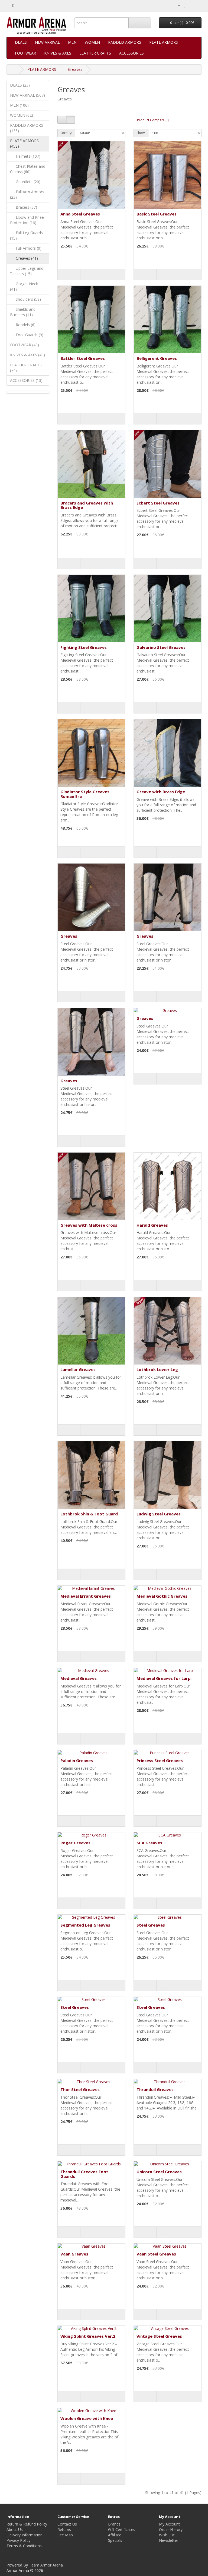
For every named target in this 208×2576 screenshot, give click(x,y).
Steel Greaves (151, 1925)
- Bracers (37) (24, 207)
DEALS (21, 42)
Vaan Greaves (74, 2254)
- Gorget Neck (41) (24, 286)
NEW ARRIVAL (47, 42)
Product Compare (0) (153, 120)
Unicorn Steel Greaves (159, 2172)
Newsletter (169, 2540)
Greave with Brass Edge (161, 792)
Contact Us (67, 2524)
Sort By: (66, 133)
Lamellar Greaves (78, 1369)
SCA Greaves (149, 1843)
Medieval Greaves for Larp (164, 1678)
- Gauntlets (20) (25, 182)
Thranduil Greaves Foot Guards (84, 2174)
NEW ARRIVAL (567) (27, 95)
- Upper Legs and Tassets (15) (27, 271)
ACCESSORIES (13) (26, 380)
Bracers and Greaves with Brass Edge (87, 505)
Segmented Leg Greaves (85, 1925)
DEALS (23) (20, 85)
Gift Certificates (122, 2529)
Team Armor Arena (46, 2565)
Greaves (75, 69)
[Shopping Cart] (191, 5)
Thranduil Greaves (155, 2089)
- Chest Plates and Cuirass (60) (28, 169)
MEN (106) (19, 105)
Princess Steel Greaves (160, 1760)
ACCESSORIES (131, 53)
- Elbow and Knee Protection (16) (27, 220)
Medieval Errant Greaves (86, 1596)
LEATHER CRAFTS (95, 53)
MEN (72, 42)
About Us (15, 2529)
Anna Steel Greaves (80, 214)
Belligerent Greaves (157, 358)
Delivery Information (25, 2535)
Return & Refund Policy (27, 2524)
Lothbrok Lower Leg (157, 1369)
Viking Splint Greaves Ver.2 (88, 2336)
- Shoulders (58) (25, 299)
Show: (141, 133)
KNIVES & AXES (58, 53)
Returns (64, 2529)
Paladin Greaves (77, 1760)
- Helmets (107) (25, 156)
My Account (169, 2524)
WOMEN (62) (22, 115)
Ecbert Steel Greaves (158, 503)
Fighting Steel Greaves (84, 647)
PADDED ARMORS (125, 42)
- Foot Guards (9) (27, 335)
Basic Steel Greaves (157, 214)
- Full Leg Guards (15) (26, 235)
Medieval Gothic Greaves (162, 1596)
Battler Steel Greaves (83, 358)
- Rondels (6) (23, 325)
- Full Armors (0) (26, 248)
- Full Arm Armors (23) (27, 194)
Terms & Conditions (24, 2546)
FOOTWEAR (25, 53)
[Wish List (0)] (185, 5)
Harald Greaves (152, 1225)
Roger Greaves (75, 1843)
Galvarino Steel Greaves (161, 647)
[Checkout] (197, 5)
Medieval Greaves (79, 1678)
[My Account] (177, 5)
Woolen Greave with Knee (87, 2418)
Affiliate (115, 2535)
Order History (171, 2529)
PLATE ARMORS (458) (24, 143)
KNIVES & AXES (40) (27, 355)
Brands (114, 2524)
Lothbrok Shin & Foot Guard (89, 1514)
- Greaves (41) (24, 258)
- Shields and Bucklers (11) (23, 312)
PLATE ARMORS (164, 42)
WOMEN (92, 42)
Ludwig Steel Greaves (159, 1514)
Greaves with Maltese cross (89, 1225)
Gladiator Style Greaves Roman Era (85, 794)
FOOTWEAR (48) (25, 345)
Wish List (167, 2535)
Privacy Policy (18, 2540)
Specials (115, 2540)
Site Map (65, 2535)
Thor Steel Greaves (80, 2089)
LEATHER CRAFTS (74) (26, 368)
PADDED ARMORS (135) (27, 128)
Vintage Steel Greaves (159, 2336)
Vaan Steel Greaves (156, 2254)
